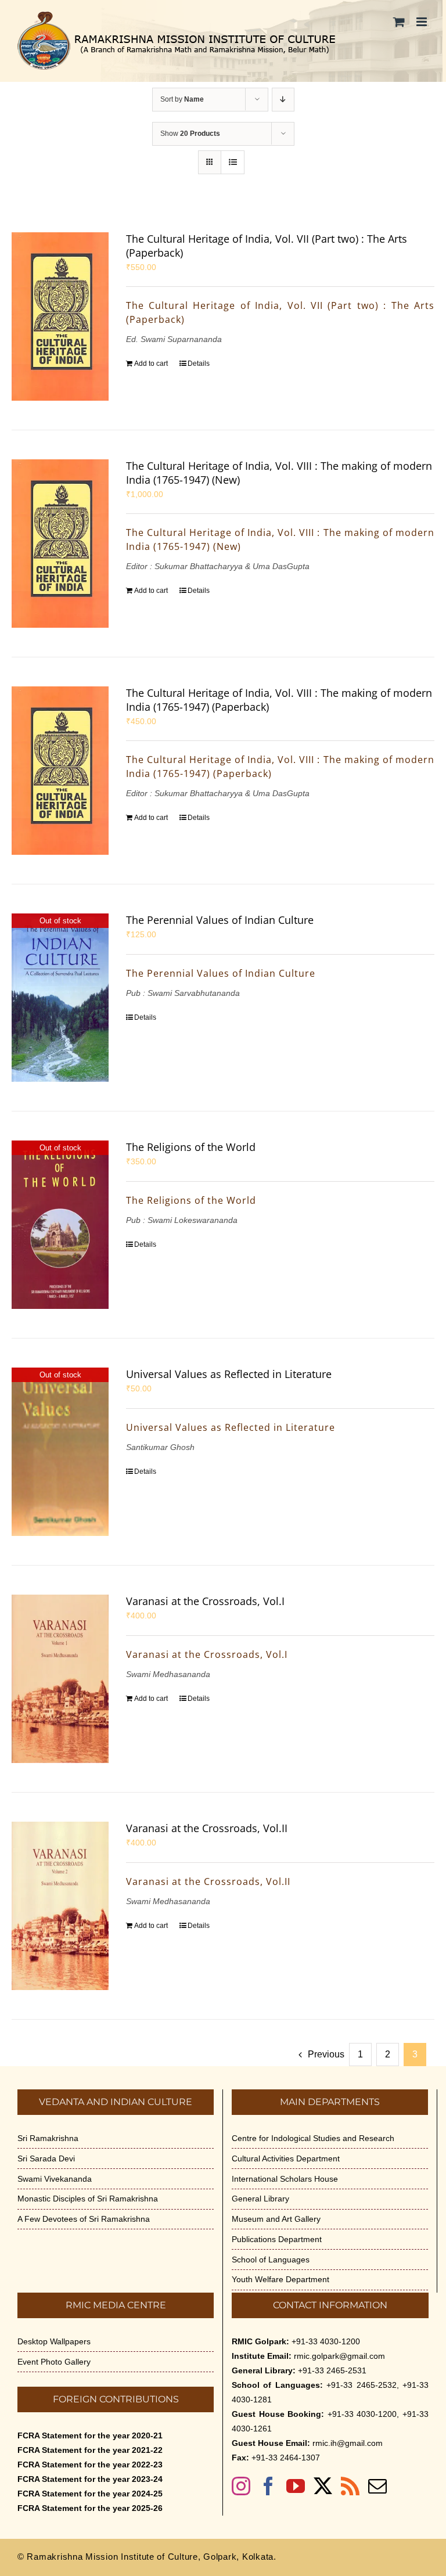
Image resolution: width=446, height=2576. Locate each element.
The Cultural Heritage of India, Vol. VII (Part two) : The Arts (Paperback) (267, 246)
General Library (260, 2199)
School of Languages (271, 2260)
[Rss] (350, 2486)
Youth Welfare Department (280, 2279)
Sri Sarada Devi (46, 2158)
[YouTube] (296, 2486)
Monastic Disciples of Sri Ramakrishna (88, 2199)
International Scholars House (285, 2179)
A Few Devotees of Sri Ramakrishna (84, 2219)
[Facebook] (268, 2486)
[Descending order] (283, 100)
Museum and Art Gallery (276, 2219)
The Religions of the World (191, 1147)
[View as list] (233, 162)
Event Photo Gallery (54, 2362)
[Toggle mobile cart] (399, 22)
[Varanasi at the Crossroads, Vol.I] (60, 1679)
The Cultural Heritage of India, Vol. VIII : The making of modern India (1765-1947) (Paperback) (279, 700)
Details (199, 364)
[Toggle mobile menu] (422, 22)
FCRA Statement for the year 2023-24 (90, 2479)
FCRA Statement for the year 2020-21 (90, 2435)
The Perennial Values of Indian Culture (220, 920)
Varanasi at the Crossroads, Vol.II (207, 1828)
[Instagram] (241, 2486)
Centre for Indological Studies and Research (313, 2138)
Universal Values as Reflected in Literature (229, 1374)
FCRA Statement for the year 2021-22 (90, 2450)
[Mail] (377, 2486)
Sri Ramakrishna (48, 2138)
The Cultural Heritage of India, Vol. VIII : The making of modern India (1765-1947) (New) (279, 473)
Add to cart (151, 364)
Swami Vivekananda (55, 2179)
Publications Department (277, 2239)
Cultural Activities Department (286, 2158)
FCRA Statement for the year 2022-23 (90, 2465)
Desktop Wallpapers (54, 2341)
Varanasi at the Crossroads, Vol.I (205, 1601)
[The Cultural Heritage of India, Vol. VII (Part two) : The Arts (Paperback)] (60, 316)
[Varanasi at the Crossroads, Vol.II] (60, 1906)
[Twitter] (323, 2486)
